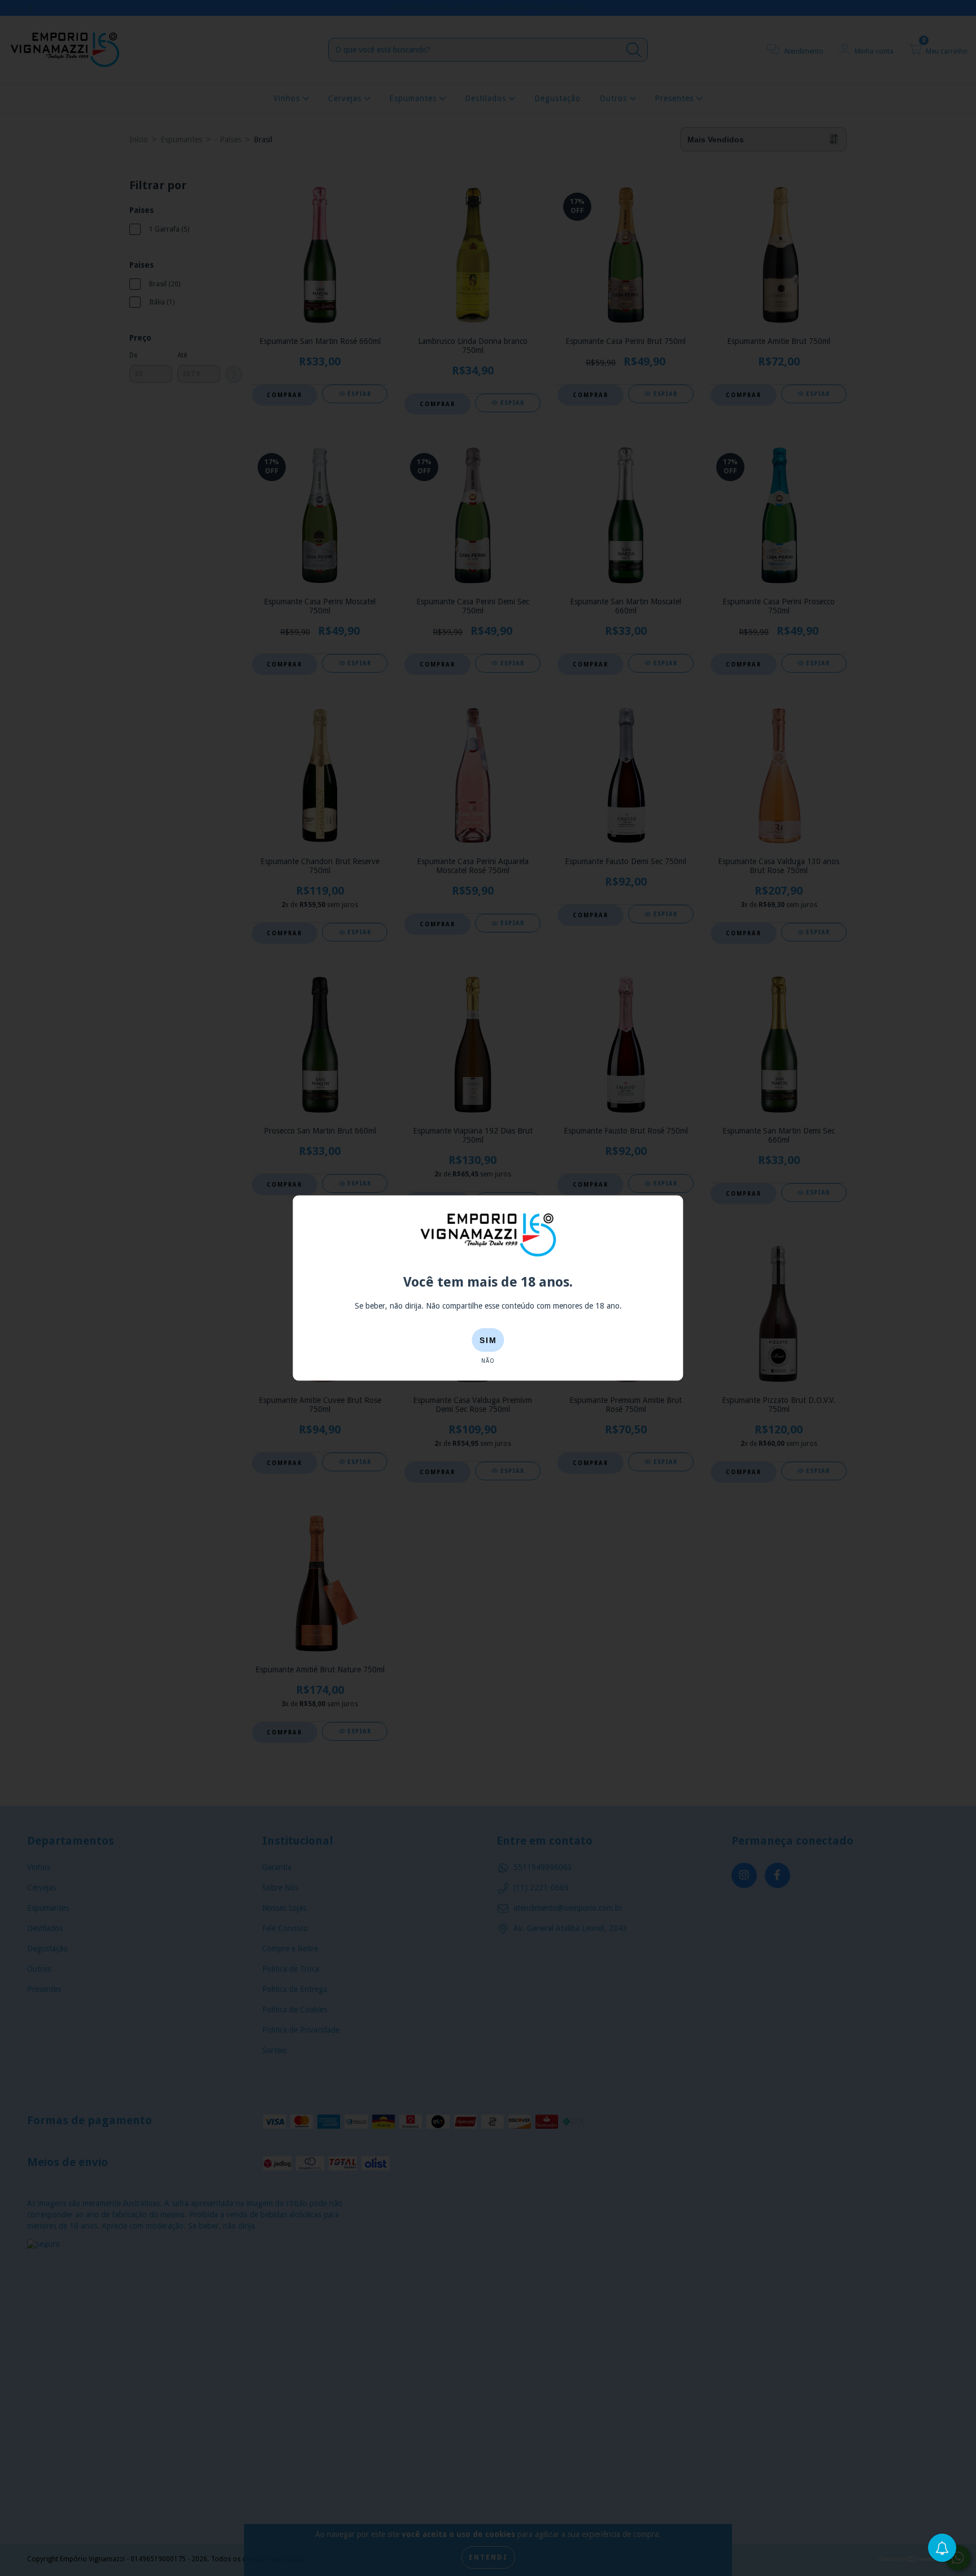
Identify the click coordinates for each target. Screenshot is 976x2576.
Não (488, 1361)
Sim (488, 1340)
